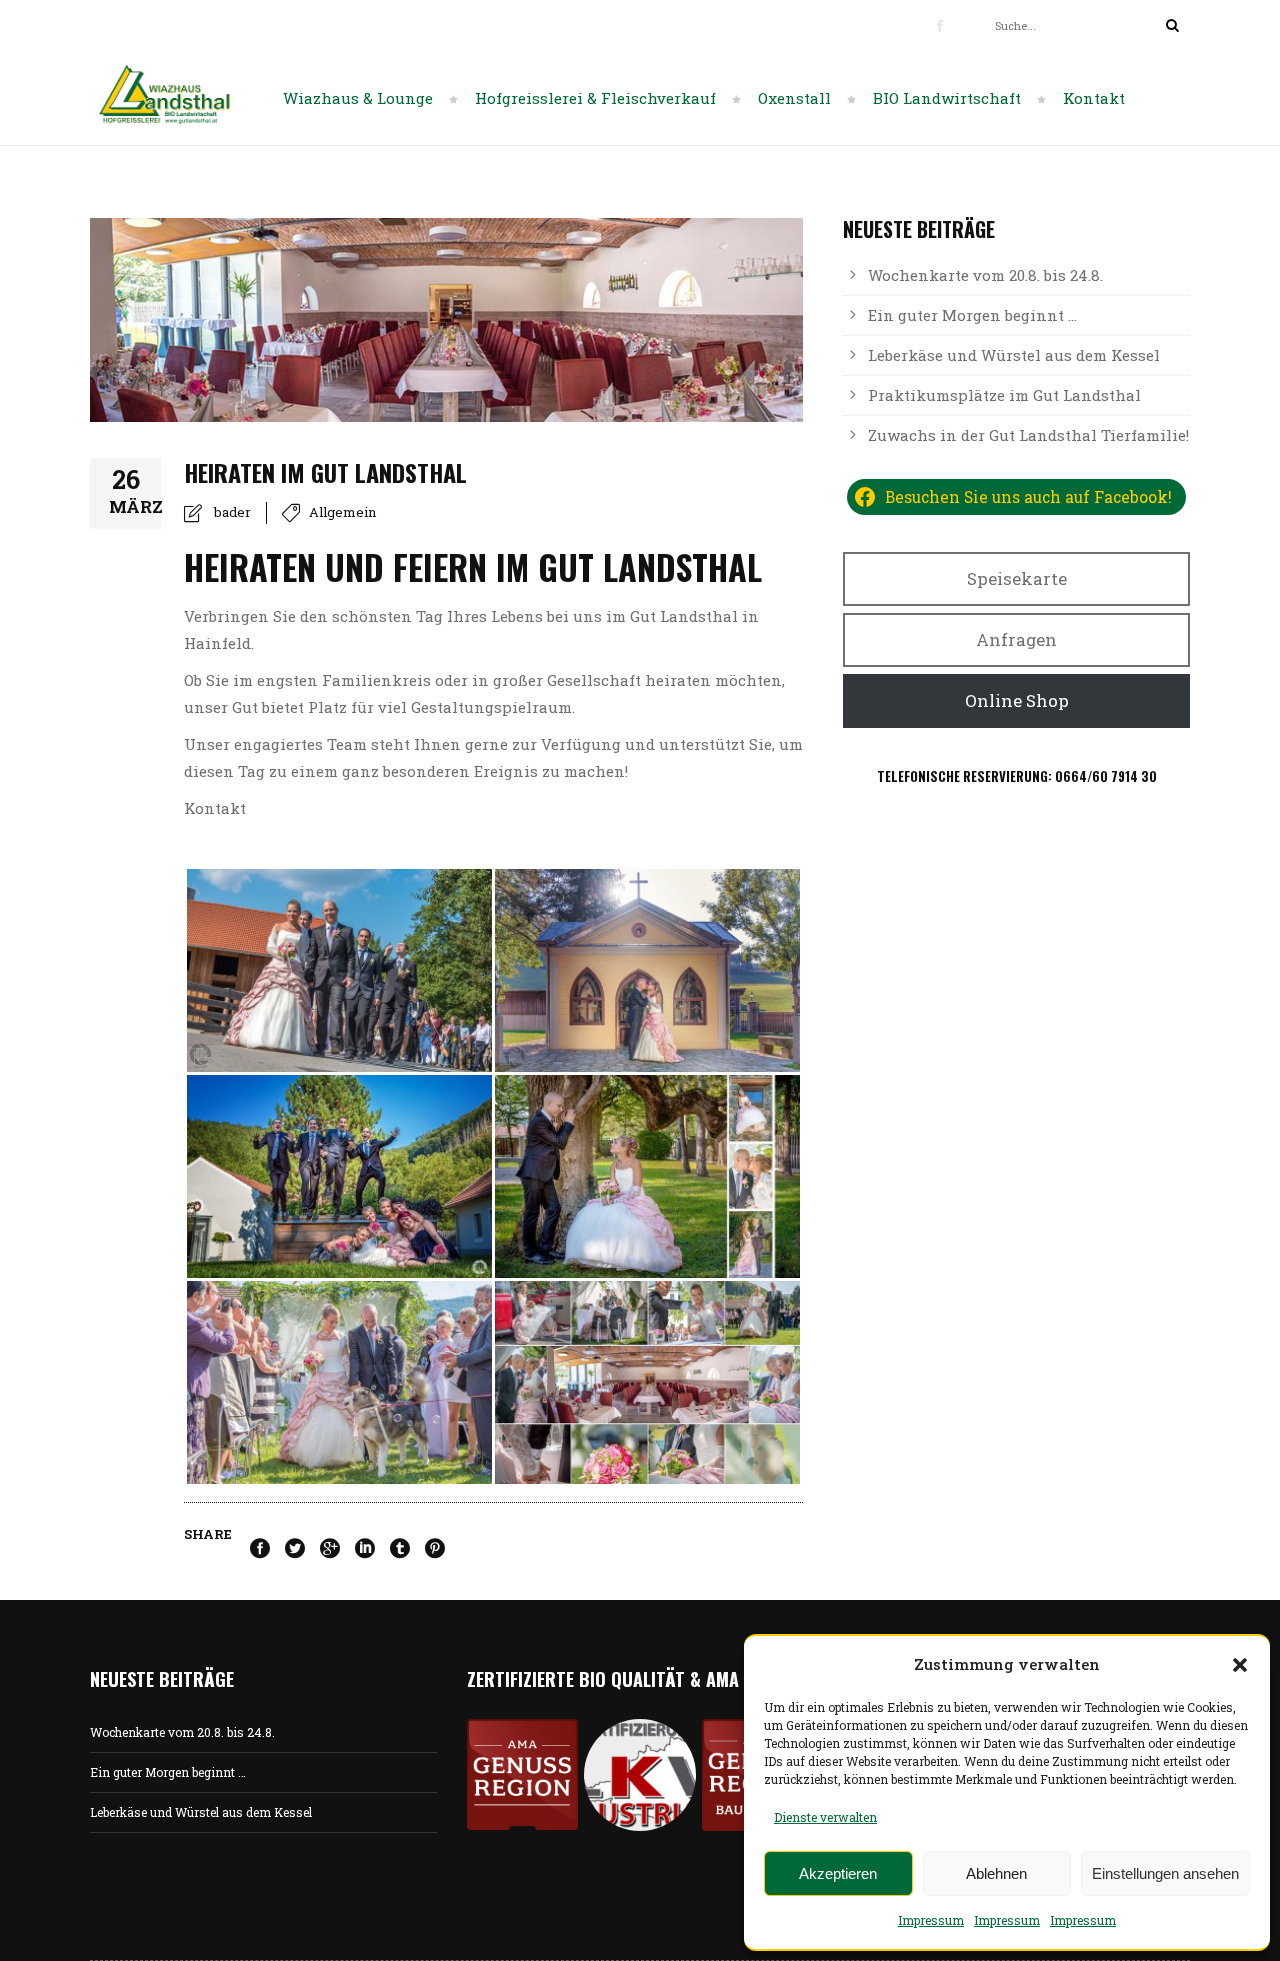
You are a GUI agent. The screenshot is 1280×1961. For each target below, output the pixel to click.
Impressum (931, 1920)
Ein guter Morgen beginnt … (972, 315)
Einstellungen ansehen (1165, 1873)
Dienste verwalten (825, 1817)
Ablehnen (996, 1873)
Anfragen (1016, 639)
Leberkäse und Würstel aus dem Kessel (1014, 355)
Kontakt (215, 808)
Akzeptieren (838, 1873)
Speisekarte (1017, 578)
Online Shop (1017, 700)
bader (232, 512)
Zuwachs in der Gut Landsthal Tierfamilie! (1028, 435)
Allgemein (342, 512)
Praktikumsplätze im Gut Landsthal (1004, 395)
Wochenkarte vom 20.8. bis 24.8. (985, 275)
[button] (1240, 1665)
